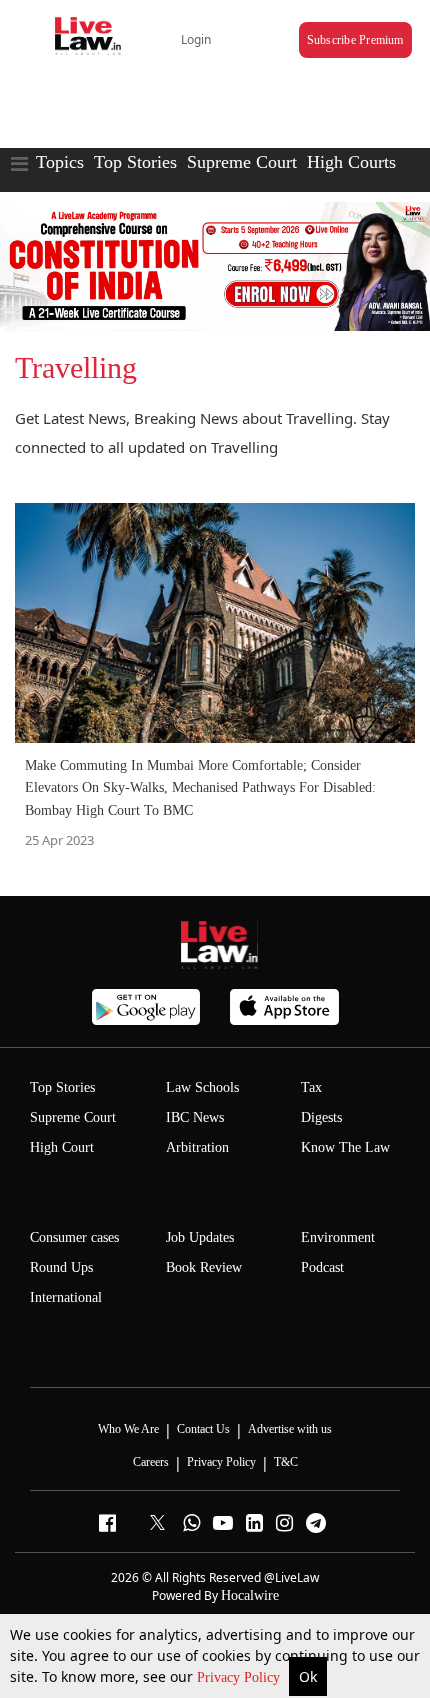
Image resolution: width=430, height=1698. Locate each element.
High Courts (351, 162)
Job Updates (200, 1237)
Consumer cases (74, 1237)
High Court (62, 1147)
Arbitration (197, 1147)
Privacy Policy (240, 1677)
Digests (321, 1117)
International (66, 1297)
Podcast (322, 1267)
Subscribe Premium (355, 40)
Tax (311, 1087)
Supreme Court (242, 162)
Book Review (204, 1267)
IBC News (195, 1117)
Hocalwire (250, 1595)
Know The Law (345, 1147)
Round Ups (61, 1267)
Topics (60, 162)
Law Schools (202, 1087)
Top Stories (135, 162)
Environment (338, 1237)
